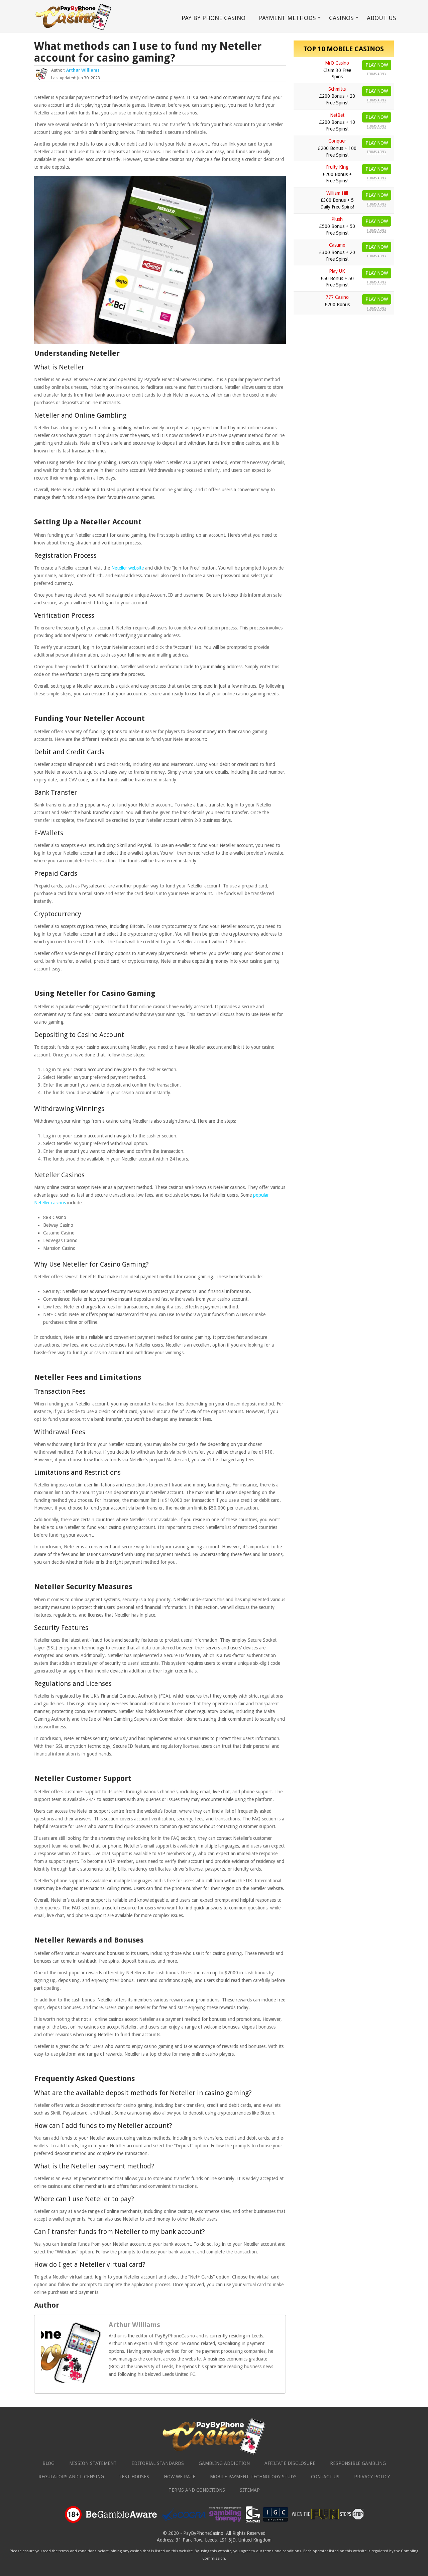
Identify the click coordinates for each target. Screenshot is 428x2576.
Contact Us (325, 2477)
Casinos (341, 18)
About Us (381, 18)
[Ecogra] (184, 2522)
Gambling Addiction (224, 2463)
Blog (48, 2463)
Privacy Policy (372, 2477)
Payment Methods (287, 18)
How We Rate (180, 2477)
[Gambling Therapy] (225, 2522)
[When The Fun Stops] (328, 2522)
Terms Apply (377, 74)
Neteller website (128, 568)
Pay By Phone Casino (213, 18)
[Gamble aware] (121, 2522)
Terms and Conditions (197, 2490)
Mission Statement (93, 2463)
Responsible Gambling (358, 2463)
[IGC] (276, 2522)
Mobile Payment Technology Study (253, 2477)
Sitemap (250, 2490)
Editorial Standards (158, 2463)
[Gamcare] (253, 2522)
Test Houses (134, 2477)
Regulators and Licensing (71, 2477)
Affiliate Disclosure (290, 2463)
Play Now (377, 65)
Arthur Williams (83, 70)
